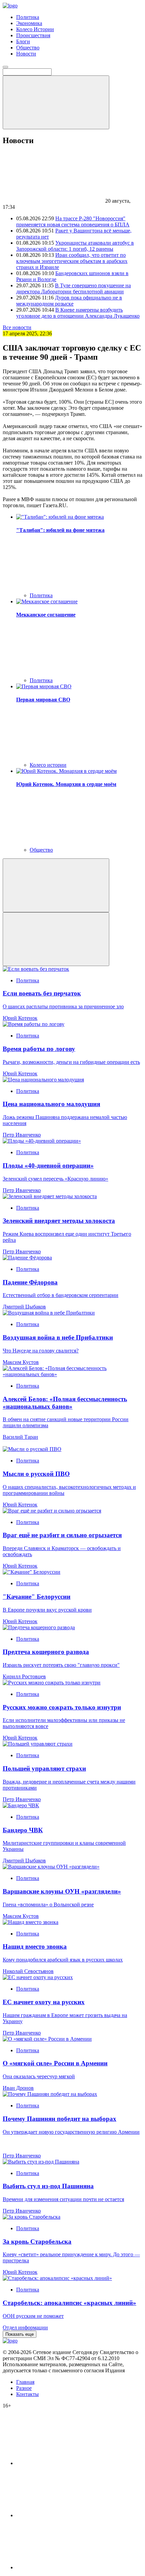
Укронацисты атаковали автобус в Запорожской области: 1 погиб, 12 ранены (75, 246)
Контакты (27, 2394)
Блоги (23, 41)
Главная (25, 2382)
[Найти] (56, 102)
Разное (24, 2388)
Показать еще (20, 2334)
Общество (28, 48)
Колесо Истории (35, 29)
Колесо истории (48, 765)
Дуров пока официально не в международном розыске (69, 301)
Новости (26, 54)
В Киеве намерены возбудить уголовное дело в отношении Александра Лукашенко (78, 313)
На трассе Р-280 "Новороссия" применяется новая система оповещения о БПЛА (73, 221)
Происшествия (33, 35)
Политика (28, 17)
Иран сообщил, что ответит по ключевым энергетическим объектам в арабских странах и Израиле (72, 261)
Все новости (17, 327)
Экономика (29, 23)
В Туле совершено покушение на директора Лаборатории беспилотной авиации (74, 288)
